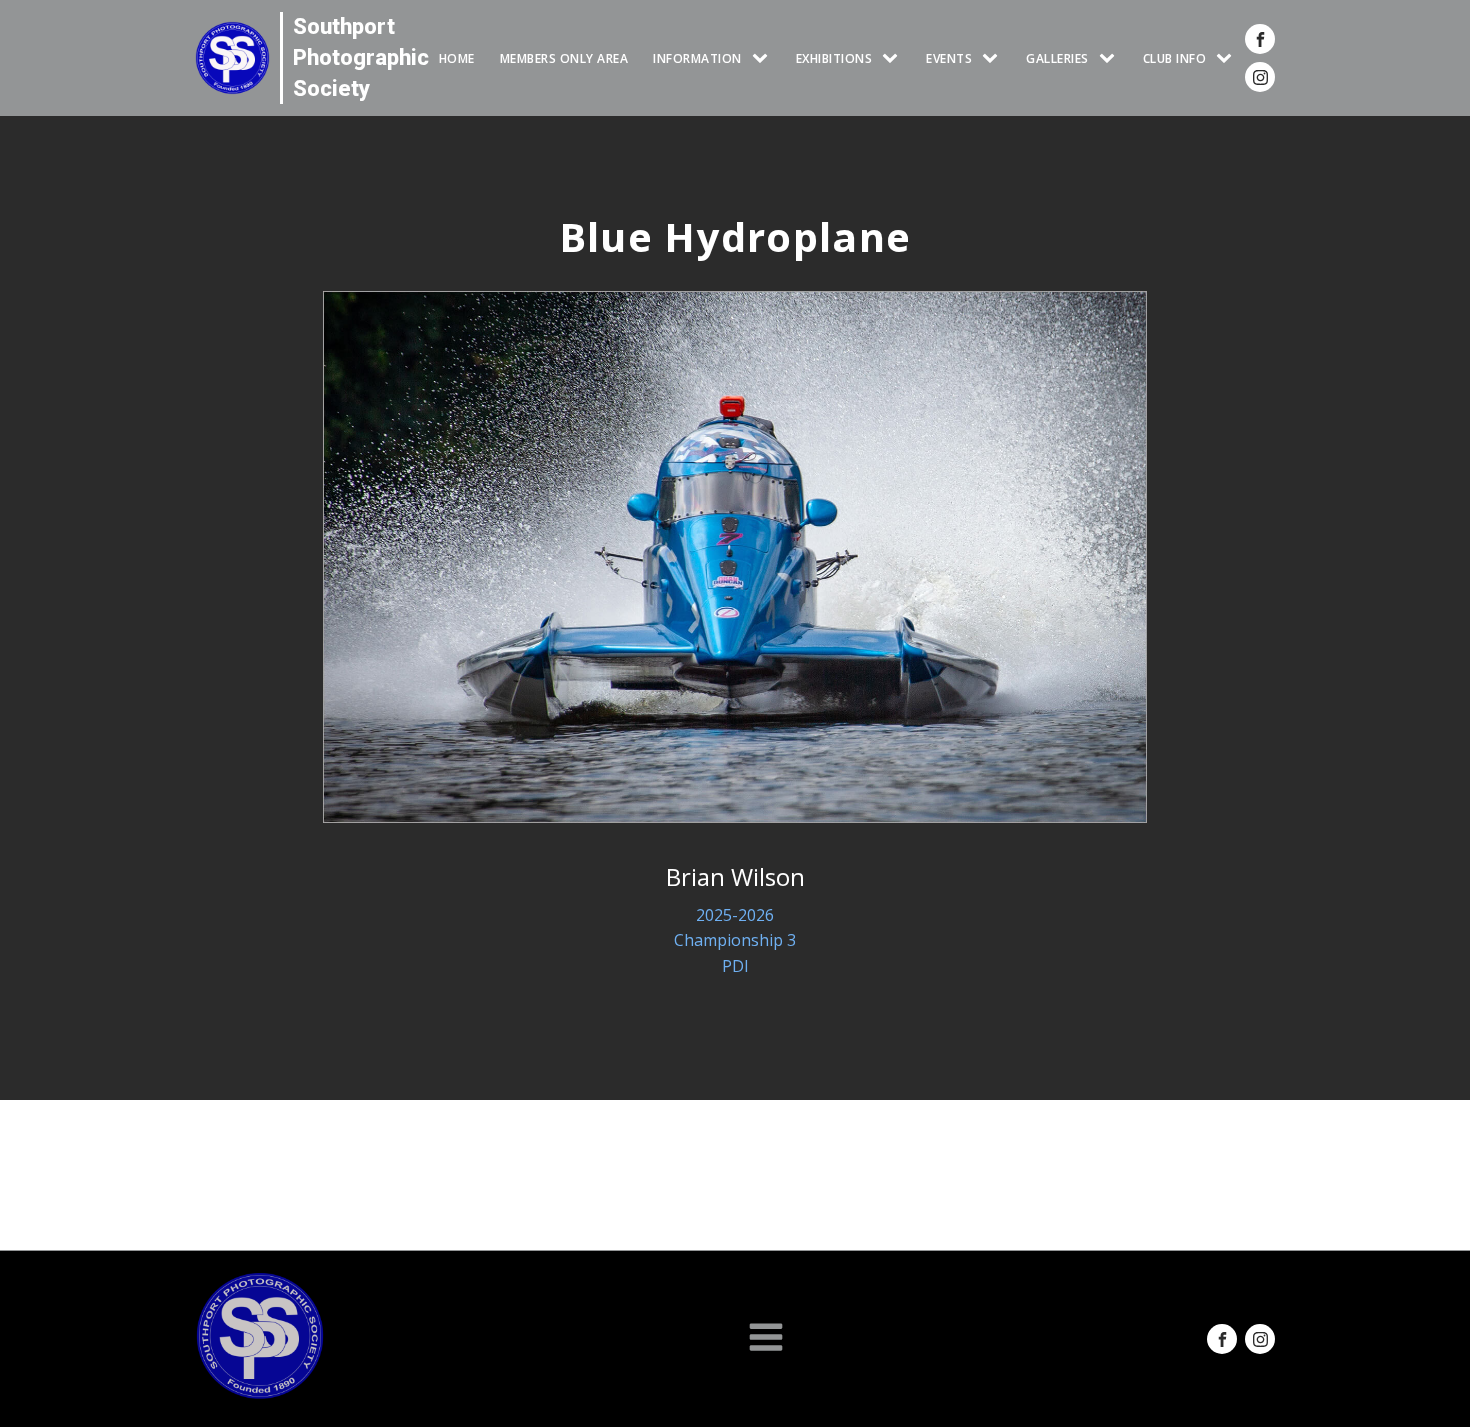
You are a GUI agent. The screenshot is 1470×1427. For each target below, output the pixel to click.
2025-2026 (735, 915)
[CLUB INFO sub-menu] (1228, 58)
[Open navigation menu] (766, 1339)
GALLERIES (1057, 58)
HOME (457, 58)
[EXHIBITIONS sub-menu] (894, 58)
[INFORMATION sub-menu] (764, 58)
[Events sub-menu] (994, 58)
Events (949, 58)
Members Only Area (564, 58)
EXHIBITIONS (834, 58)
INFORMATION (697, 58)
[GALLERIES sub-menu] (1111, 58)
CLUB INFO (1175, 58)
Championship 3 (735, 940)
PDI (735, 966)
